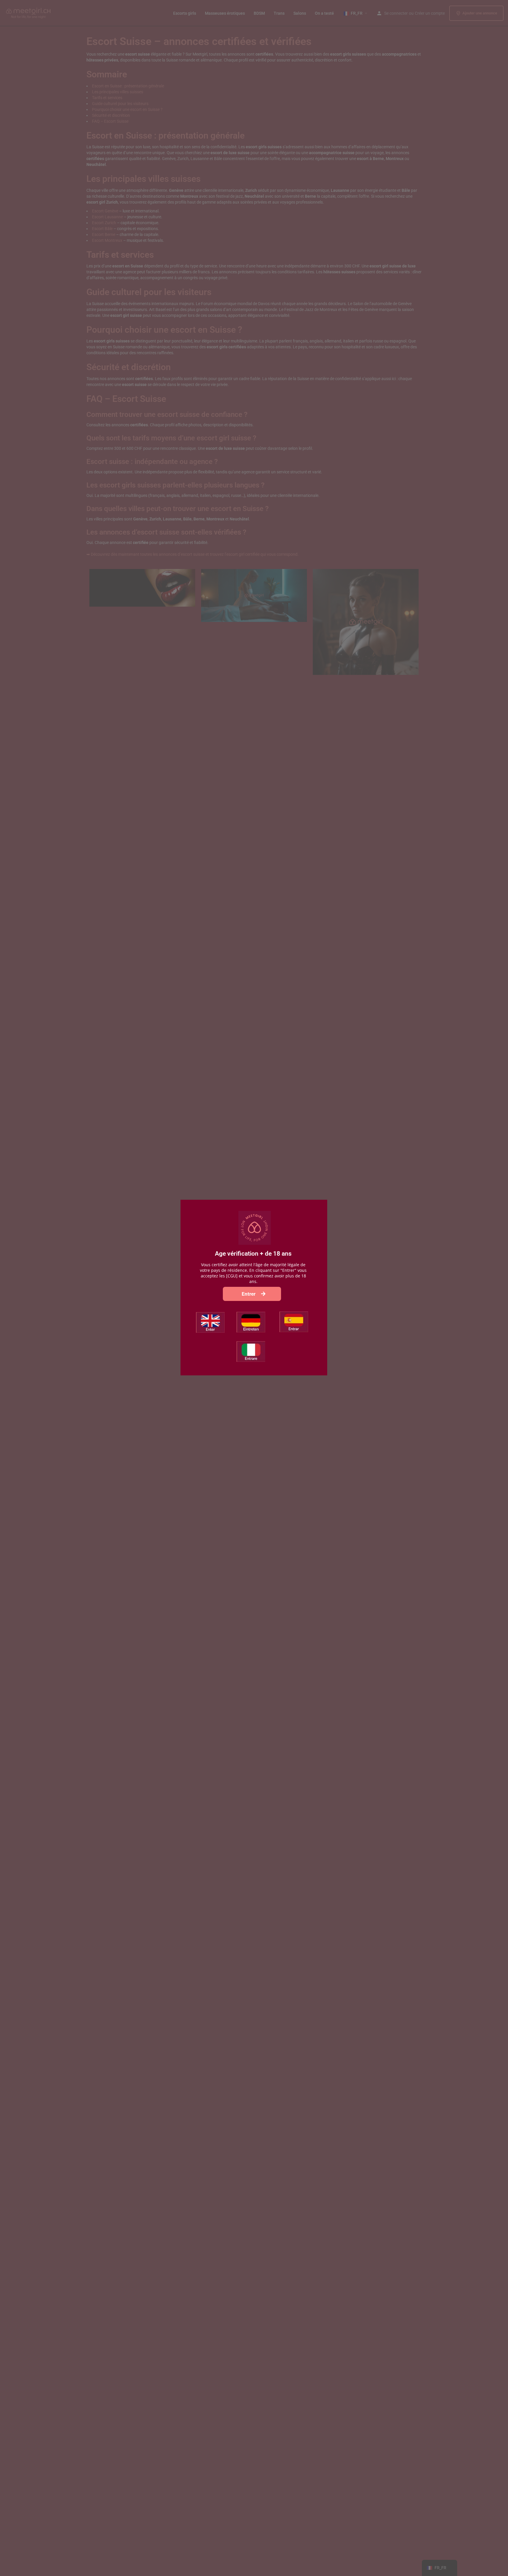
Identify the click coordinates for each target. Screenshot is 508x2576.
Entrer (249, 1294)
